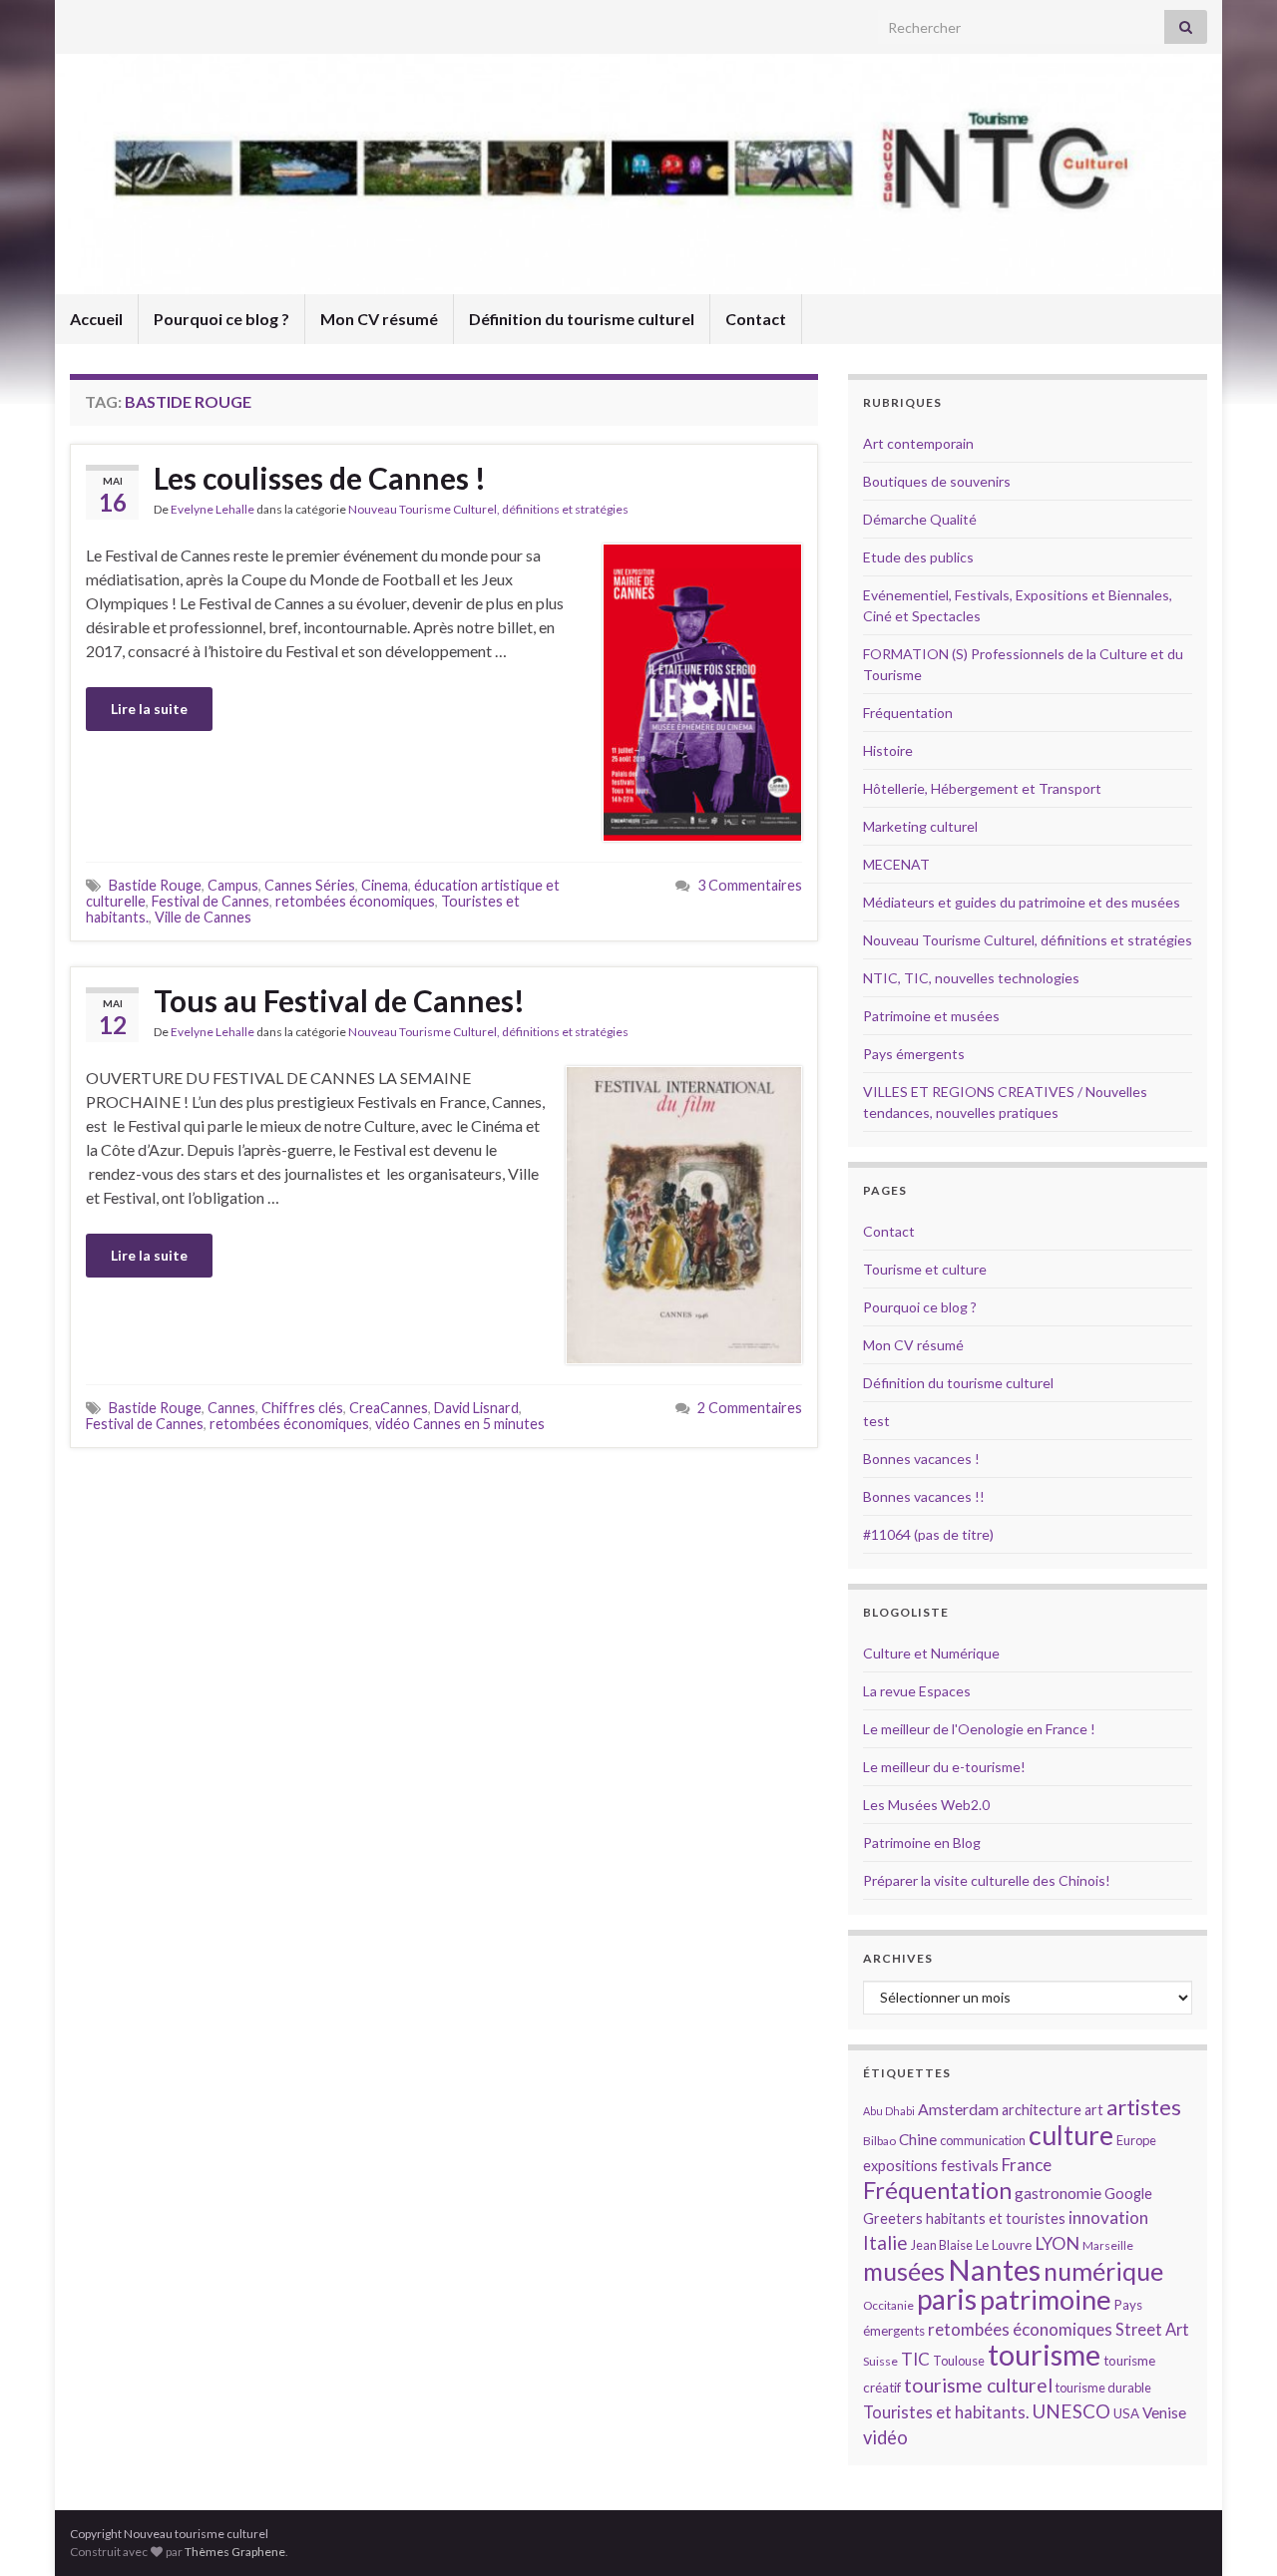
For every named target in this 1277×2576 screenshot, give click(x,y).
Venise (1164, 2412)
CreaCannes (389, 1408)
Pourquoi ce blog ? (221, 319)
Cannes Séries (310, 885)
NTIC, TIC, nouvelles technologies (971, 978)
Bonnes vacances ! (921, 1459)
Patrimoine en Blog (922, 1842)
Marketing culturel (920, 826)
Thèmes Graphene (235, 2552)
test (876, 1421)
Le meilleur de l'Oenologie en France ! (979, 1729)
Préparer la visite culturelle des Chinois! (987, 1880)
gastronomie (1058, 2193)
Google (1128, 2194)
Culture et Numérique (931, 1653)
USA (1126, 2413)
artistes (1144, 2107)
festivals (970, 2165)
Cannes (231, 1408)
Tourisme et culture (925, 1269)
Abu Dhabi (889, 2111)
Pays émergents (914, 1054)
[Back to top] (1232, 2531)
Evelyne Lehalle (213, 509)
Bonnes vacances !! (924, 1496)
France (1027, 2165)
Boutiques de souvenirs (937, 481)
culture (1071, 2135)
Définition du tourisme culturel (582, 319)
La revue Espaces (917, 1691)
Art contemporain (918, 443)
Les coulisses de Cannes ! (320, 478)
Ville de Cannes (203, 917)
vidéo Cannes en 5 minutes (460, 1424)
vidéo (885, 2437)
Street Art (1152, 2330)
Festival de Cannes (211, 901)
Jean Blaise (942, 2245)
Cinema (385, 885)
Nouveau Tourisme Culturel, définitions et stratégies (488, 509)
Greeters (893, 2218)
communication (983, 2140)
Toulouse (959, 2361)
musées (904, 2271)
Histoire (888, 750)
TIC (915, 2359)
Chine (918, 2139)
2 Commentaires (750, 1408)
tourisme (1044, 2355)
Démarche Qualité (920, 519)
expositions (900, 2166)
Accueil (96, 319)
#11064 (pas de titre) (928, 1534)
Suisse (880, 2361)
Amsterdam (958, 2109)
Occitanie (888, 2305)
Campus (233, 885)
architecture (1042, 2110)
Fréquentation (908, 713)
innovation (1108, 2217)
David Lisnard (476, 1408)
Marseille (1108, 2245)
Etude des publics (918, 557)
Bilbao (879, 2141)
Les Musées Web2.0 (926, 1805)
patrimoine (1046, 2299)
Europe (1136, 2140)
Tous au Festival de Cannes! (339, 1000)
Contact (756, 319)
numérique (1103, 2271)
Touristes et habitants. (946, 2412)
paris (947, 2299)
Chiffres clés (302, 1408)
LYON (1057, 2243)
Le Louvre (1004, 2245)
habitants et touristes (996, 2218)
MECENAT (896, 864)
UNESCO (1071, 2411)
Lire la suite (149, 709)
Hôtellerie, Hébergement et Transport (982, 788)
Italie (885, 2242)
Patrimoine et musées (931, 1016)
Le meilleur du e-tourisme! (944, 1767)
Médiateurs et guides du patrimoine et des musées (1022, 902)
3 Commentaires (750, 885)
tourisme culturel (978, 2385)
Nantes (994, 2269)
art (1094, 2110)
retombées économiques (355, 901)
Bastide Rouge (155, 885)
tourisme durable (1103, 2388)
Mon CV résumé (379, 319)
